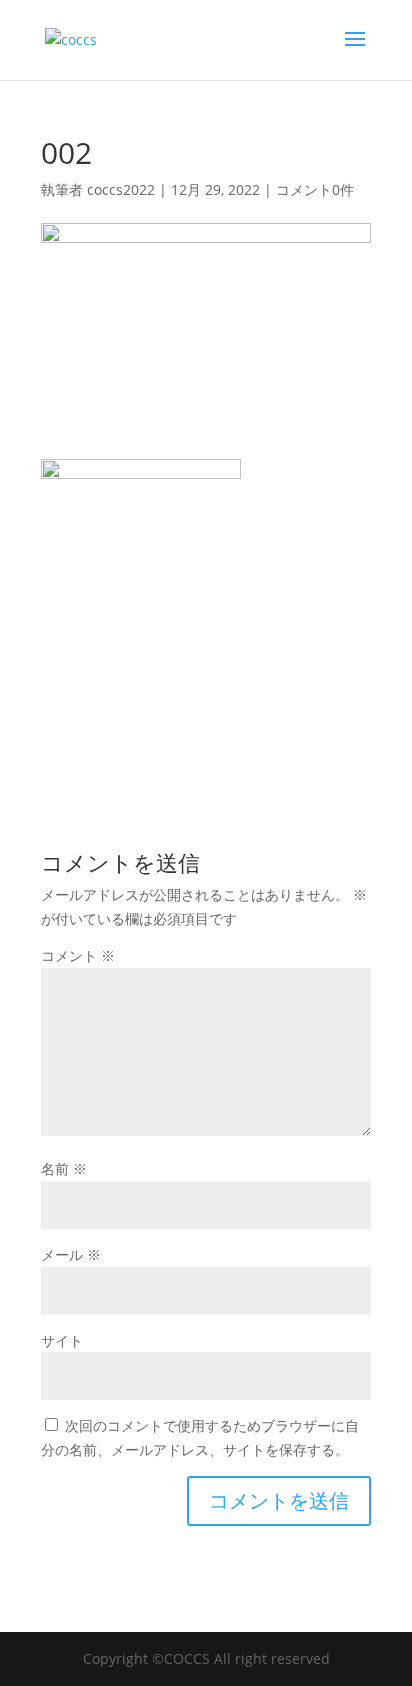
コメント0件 (315, 189)
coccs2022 (121, 189)
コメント (78, 955)
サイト (62, 1340)
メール (71, 1254)
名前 (64, 1168)
